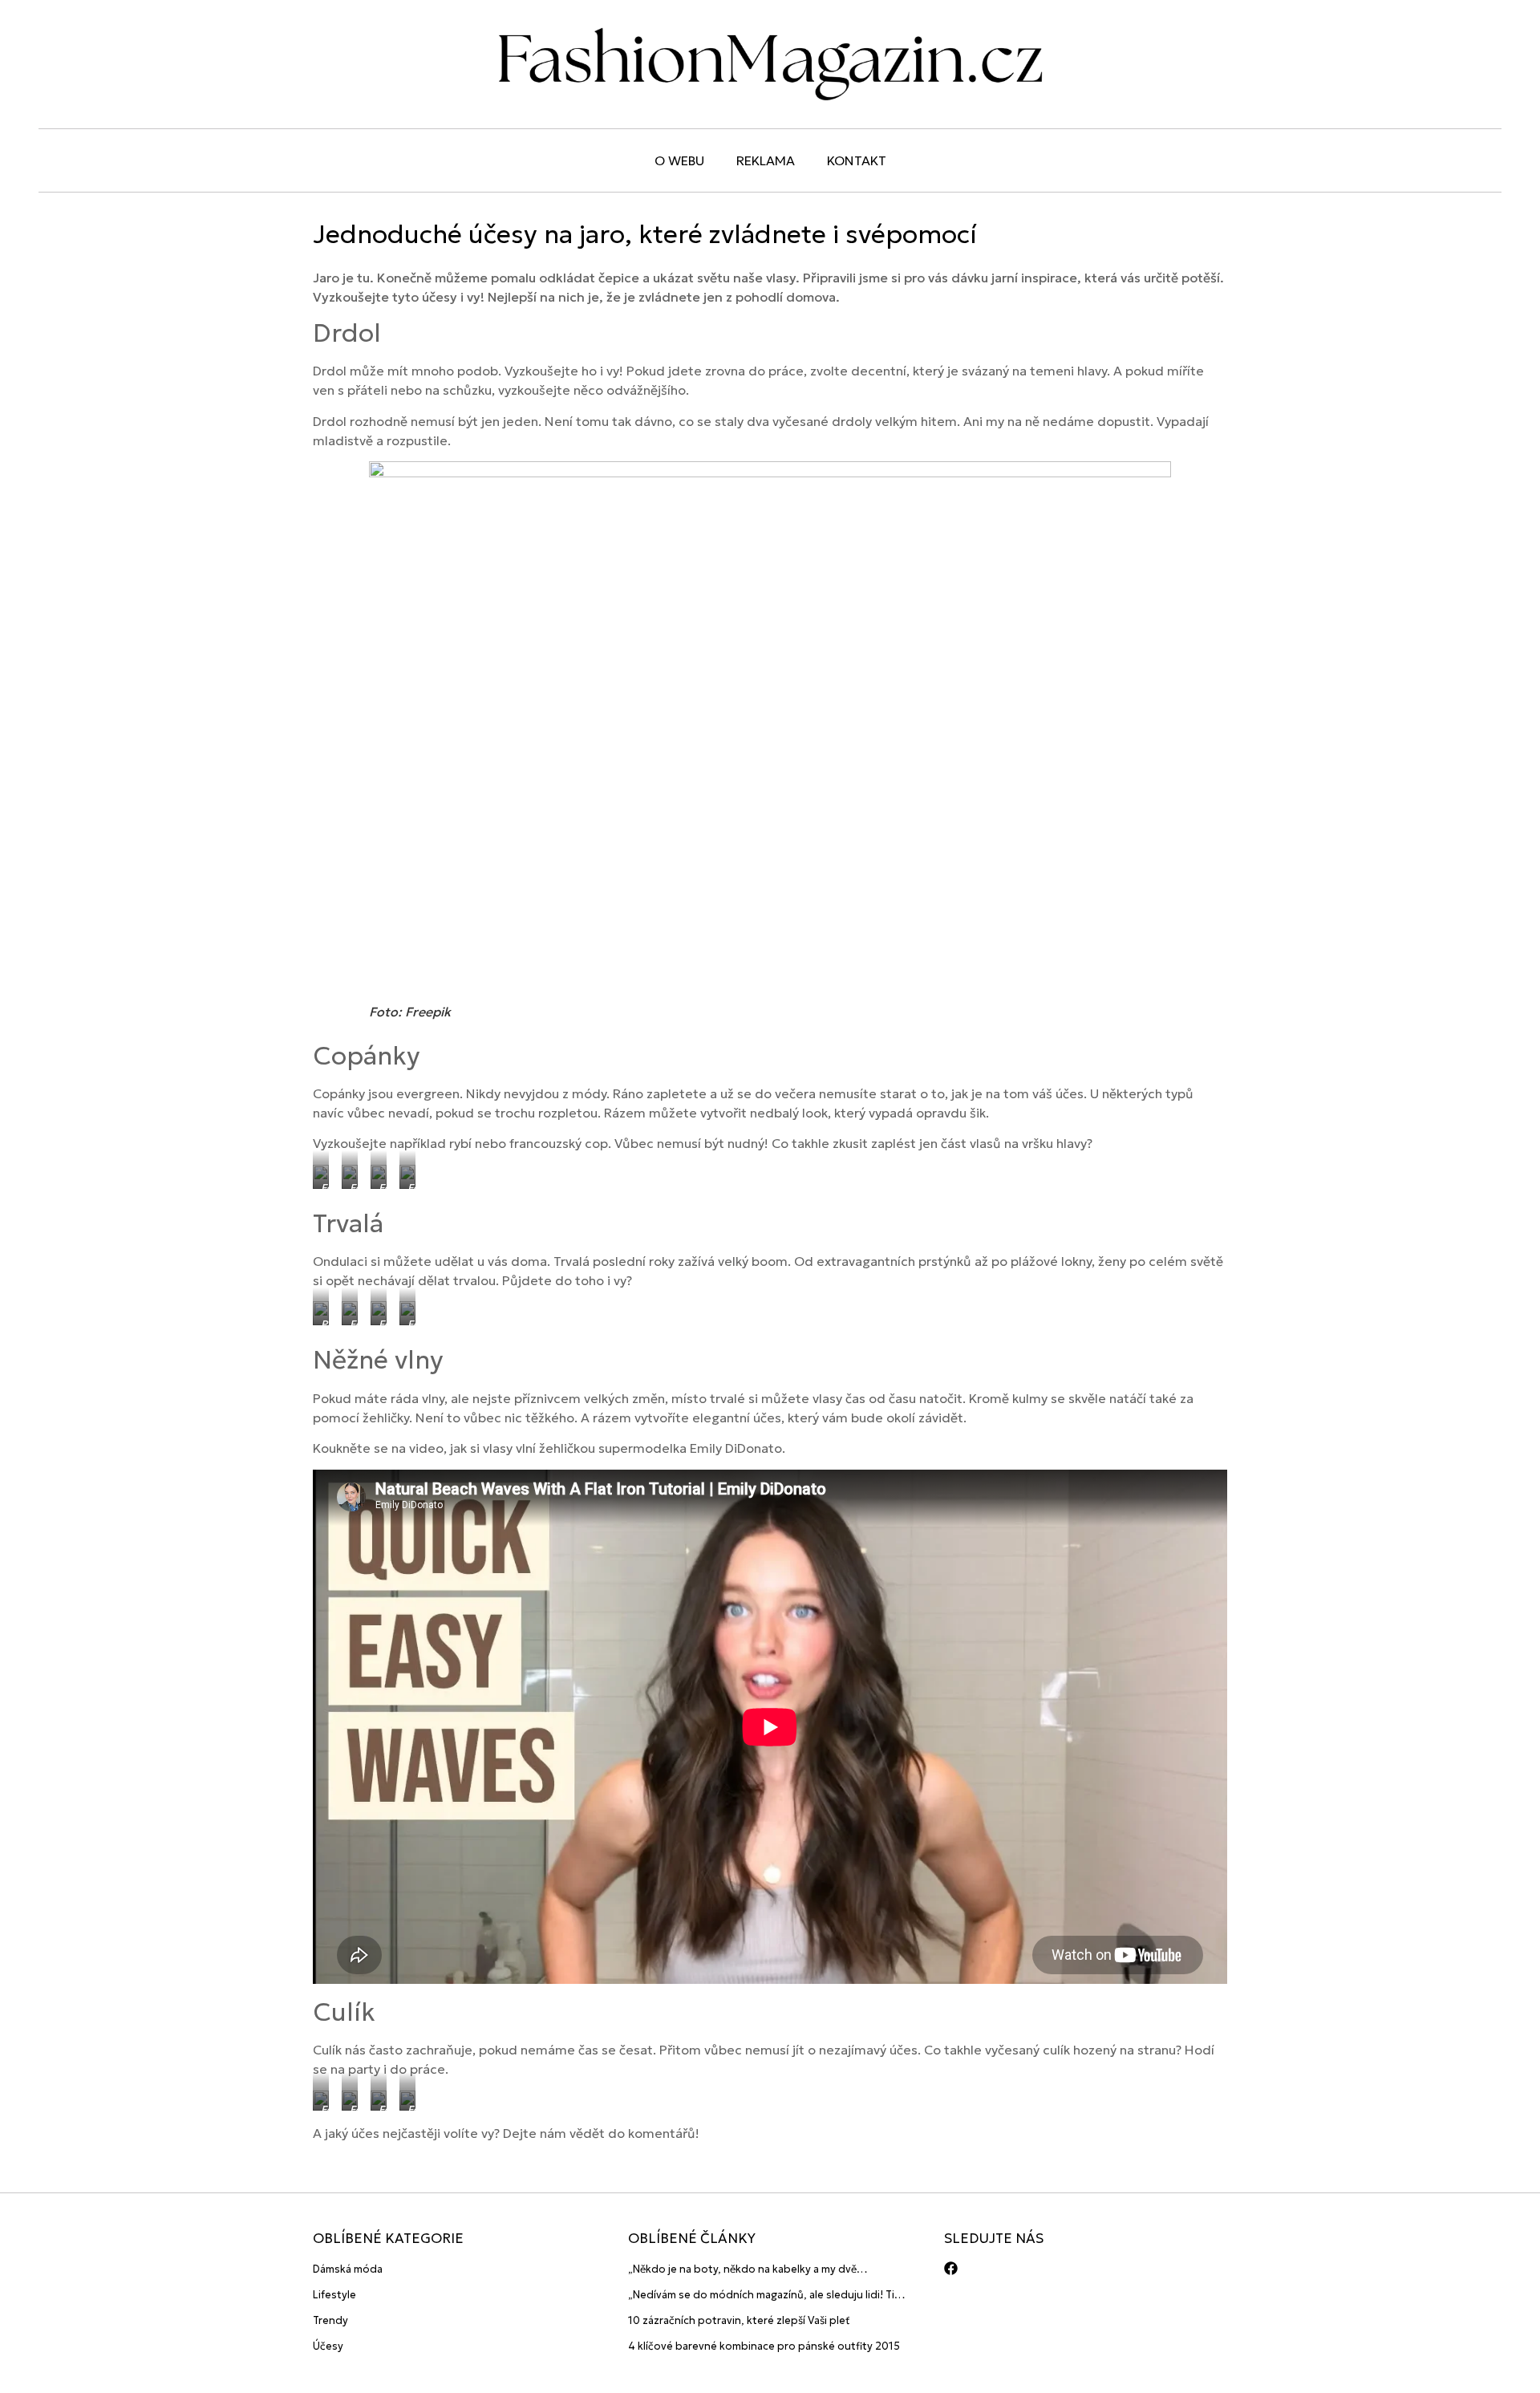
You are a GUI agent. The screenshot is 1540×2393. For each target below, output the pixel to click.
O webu (679, 160)
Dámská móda (348, 2269)
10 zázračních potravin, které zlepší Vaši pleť (739, 2320)
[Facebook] (951, 2268)
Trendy (330, 2320)
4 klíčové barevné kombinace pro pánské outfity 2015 (764, 2346)
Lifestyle (334, 2295)
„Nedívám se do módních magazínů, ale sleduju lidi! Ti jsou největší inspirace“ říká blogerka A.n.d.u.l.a (761, 2296)
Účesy (328, 2346)
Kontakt (857, 160)
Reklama (766, 160)
